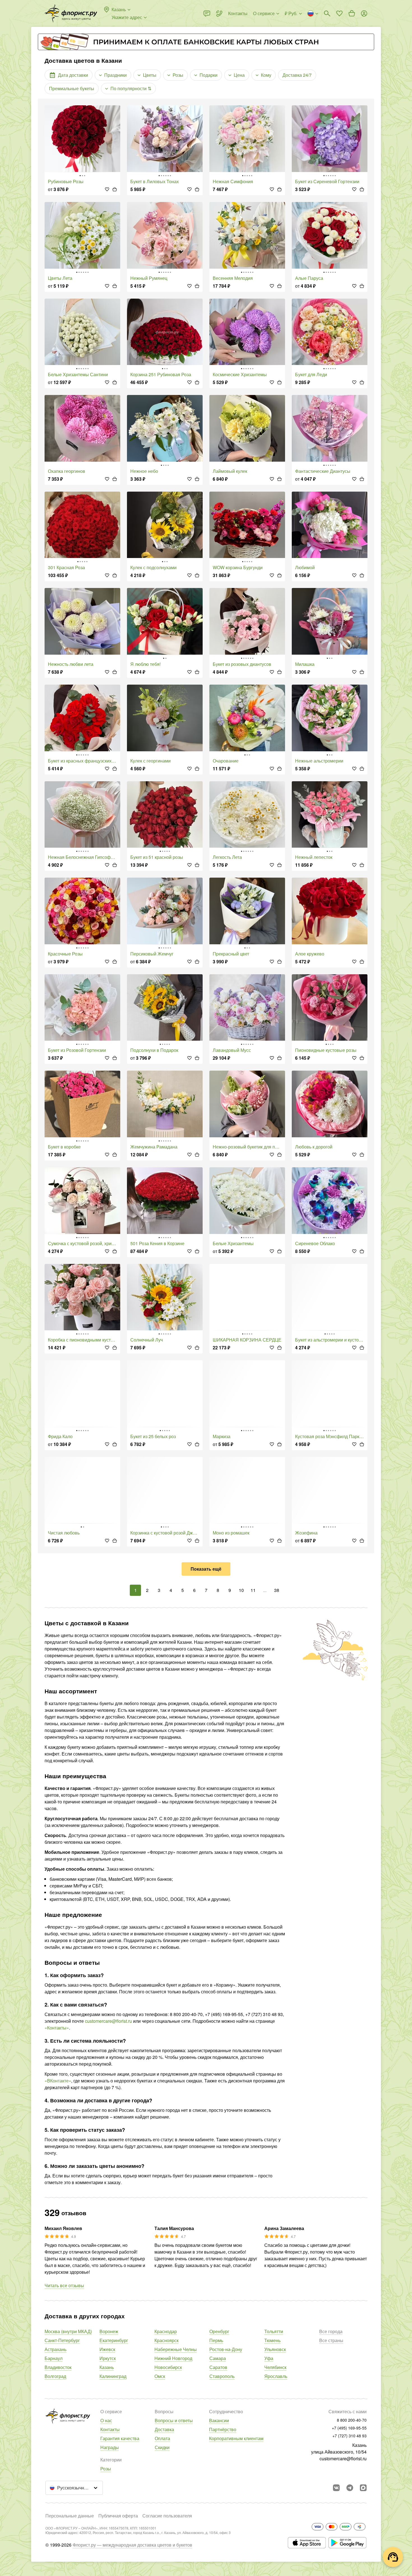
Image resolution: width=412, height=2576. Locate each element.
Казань (107, 2367)
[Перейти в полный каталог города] (71, 13)
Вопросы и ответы (174, 2420)
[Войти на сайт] (364, 13)
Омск (160, 2376)
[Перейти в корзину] (352, 13)
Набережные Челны (176, 2349)
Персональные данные (70, 2516)
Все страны (331, 2340)
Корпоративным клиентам (236, 2438)
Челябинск (275, 2367)
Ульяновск (275, 2349)
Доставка (164, 2429)
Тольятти (274, 2331)
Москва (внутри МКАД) (68, 2331)
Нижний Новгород (173, 2358)
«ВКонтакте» (58, 2081)
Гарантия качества (120, 2438)
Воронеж (109, 2331)
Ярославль (276, 2376)
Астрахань (55, 2349)
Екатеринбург (114, 2340)
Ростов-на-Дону (226, 2349)
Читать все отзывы (64, 2285)
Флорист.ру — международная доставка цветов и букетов (132, 2545)
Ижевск (107, 2349)
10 (241, 1590)
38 (277, 1590)
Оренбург (219, 2331)
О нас (106, 2420)
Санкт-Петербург (62, 2340)
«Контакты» (57, 2028)
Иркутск (108, 2358)
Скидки (162, 2447)
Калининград (113, 2376)
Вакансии (219, 2420)
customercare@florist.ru (108, 2021)
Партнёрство (223, 2429)
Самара (218, 2358)
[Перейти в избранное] (339, 13)
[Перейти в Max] (363, 2488)
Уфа (269, 2358)
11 (253, 1590)
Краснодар (166, 2331)
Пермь (216, 2340)
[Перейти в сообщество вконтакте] (336, 2488)
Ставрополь (222, 2376)
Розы (106, 2469)
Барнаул (54, 2358)
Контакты (110, 2429)
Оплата (162, 2438)
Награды (110, 2447)
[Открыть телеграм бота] (350, 2488)
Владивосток (58, 2367)
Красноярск (166, 2340)
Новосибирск (168, 2367)
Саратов (218, 2367)
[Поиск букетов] (327, 13)
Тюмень (272, 2340)
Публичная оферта (118, 2516)
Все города (331, 2331)
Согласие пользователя (167, 2516)
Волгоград (55, 2376)
